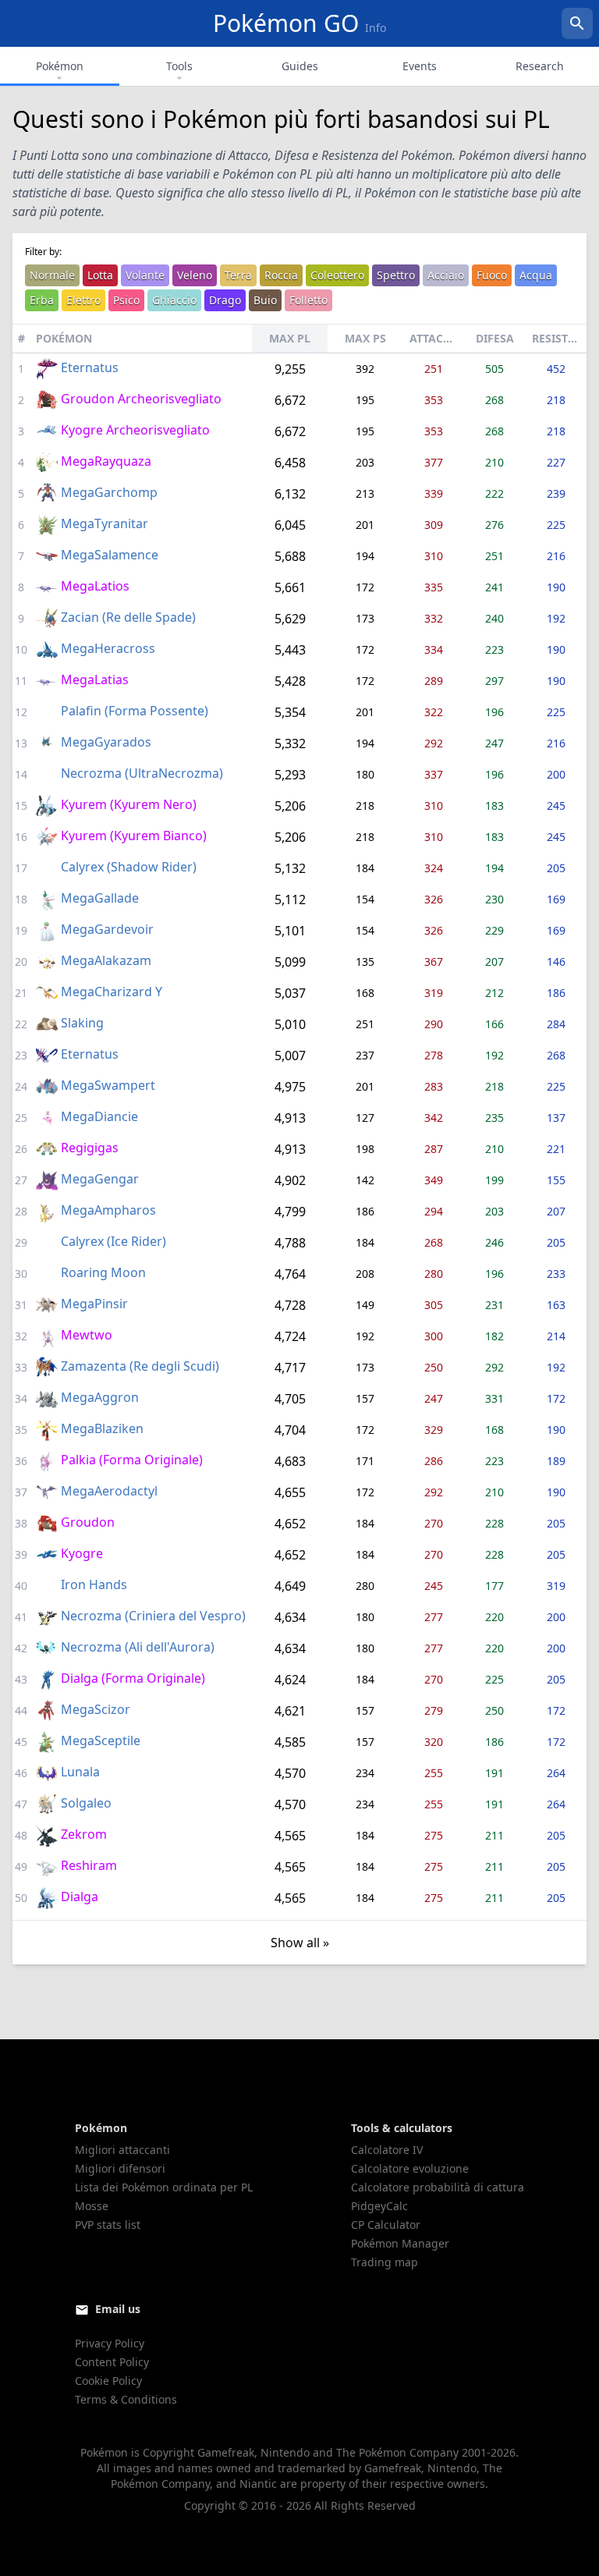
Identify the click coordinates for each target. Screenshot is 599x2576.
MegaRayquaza (106, 461)
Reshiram (89, 1865)
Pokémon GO (299, 23)
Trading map (385, 2262)
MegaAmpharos (108, 1210)
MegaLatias (95, 679)
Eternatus (90, 367)
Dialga (80, 1897)
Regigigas (90, 1148)
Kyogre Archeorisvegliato (135, 430)
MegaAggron (100, 1397)
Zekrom (84, 1834)
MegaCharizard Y (112, 992)
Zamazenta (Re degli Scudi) (140, 1366)
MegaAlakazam (106, 960)
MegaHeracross (108, 648)
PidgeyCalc (379, 2206)
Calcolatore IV (387, 2150)
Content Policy (112, 2362)
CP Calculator (386, 2225)
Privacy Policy (110, 2343)
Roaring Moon (103, 1272)
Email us (118, 2309)
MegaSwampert (108, 1085)
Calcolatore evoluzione (410, 2168)
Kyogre (82, 1553)
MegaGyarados (106, 742)
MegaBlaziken (102, 1428)
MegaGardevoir (107, 929)
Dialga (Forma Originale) (133, 1678)
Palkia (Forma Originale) (132, 1460)
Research (540, 66)
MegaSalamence (110, 555)
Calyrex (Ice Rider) (113, 1241)
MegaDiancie (99, 1116)
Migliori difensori (120, 2168)
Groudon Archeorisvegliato (141, 399)
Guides (300, 66)
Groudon (88, 1522)
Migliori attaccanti (122, 2150)
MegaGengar (100, 1179)
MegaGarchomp (109, 492)
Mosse (92, 2206)
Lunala (80, 1772)
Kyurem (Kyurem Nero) (129, 804)
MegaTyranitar (105, 523)
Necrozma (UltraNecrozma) (142, 773)
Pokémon (60, 66)
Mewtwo (87, 1335)
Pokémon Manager (400, 2243)
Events (420, 66)
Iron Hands (94, 1584)
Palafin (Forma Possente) (135, 711)
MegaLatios (95, 586)
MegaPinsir (94, 1304)
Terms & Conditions (126, 2399)
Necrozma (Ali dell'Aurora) (138, 1647)
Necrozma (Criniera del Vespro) (153, 1616)
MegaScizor (96, 1709)
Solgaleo (86, 1803)
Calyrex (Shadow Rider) (129, 867)
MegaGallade (100, 898)
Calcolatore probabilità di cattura (438, 2187)
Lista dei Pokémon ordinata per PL (164, 2187)
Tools (179, 66)
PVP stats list (108, 2225)
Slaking (82, 1023)
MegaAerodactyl (109, 1491)
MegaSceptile (101, 1740)
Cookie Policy (108, 2381)
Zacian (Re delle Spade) (128, 617)
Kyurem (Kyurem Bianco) (134, 836)
